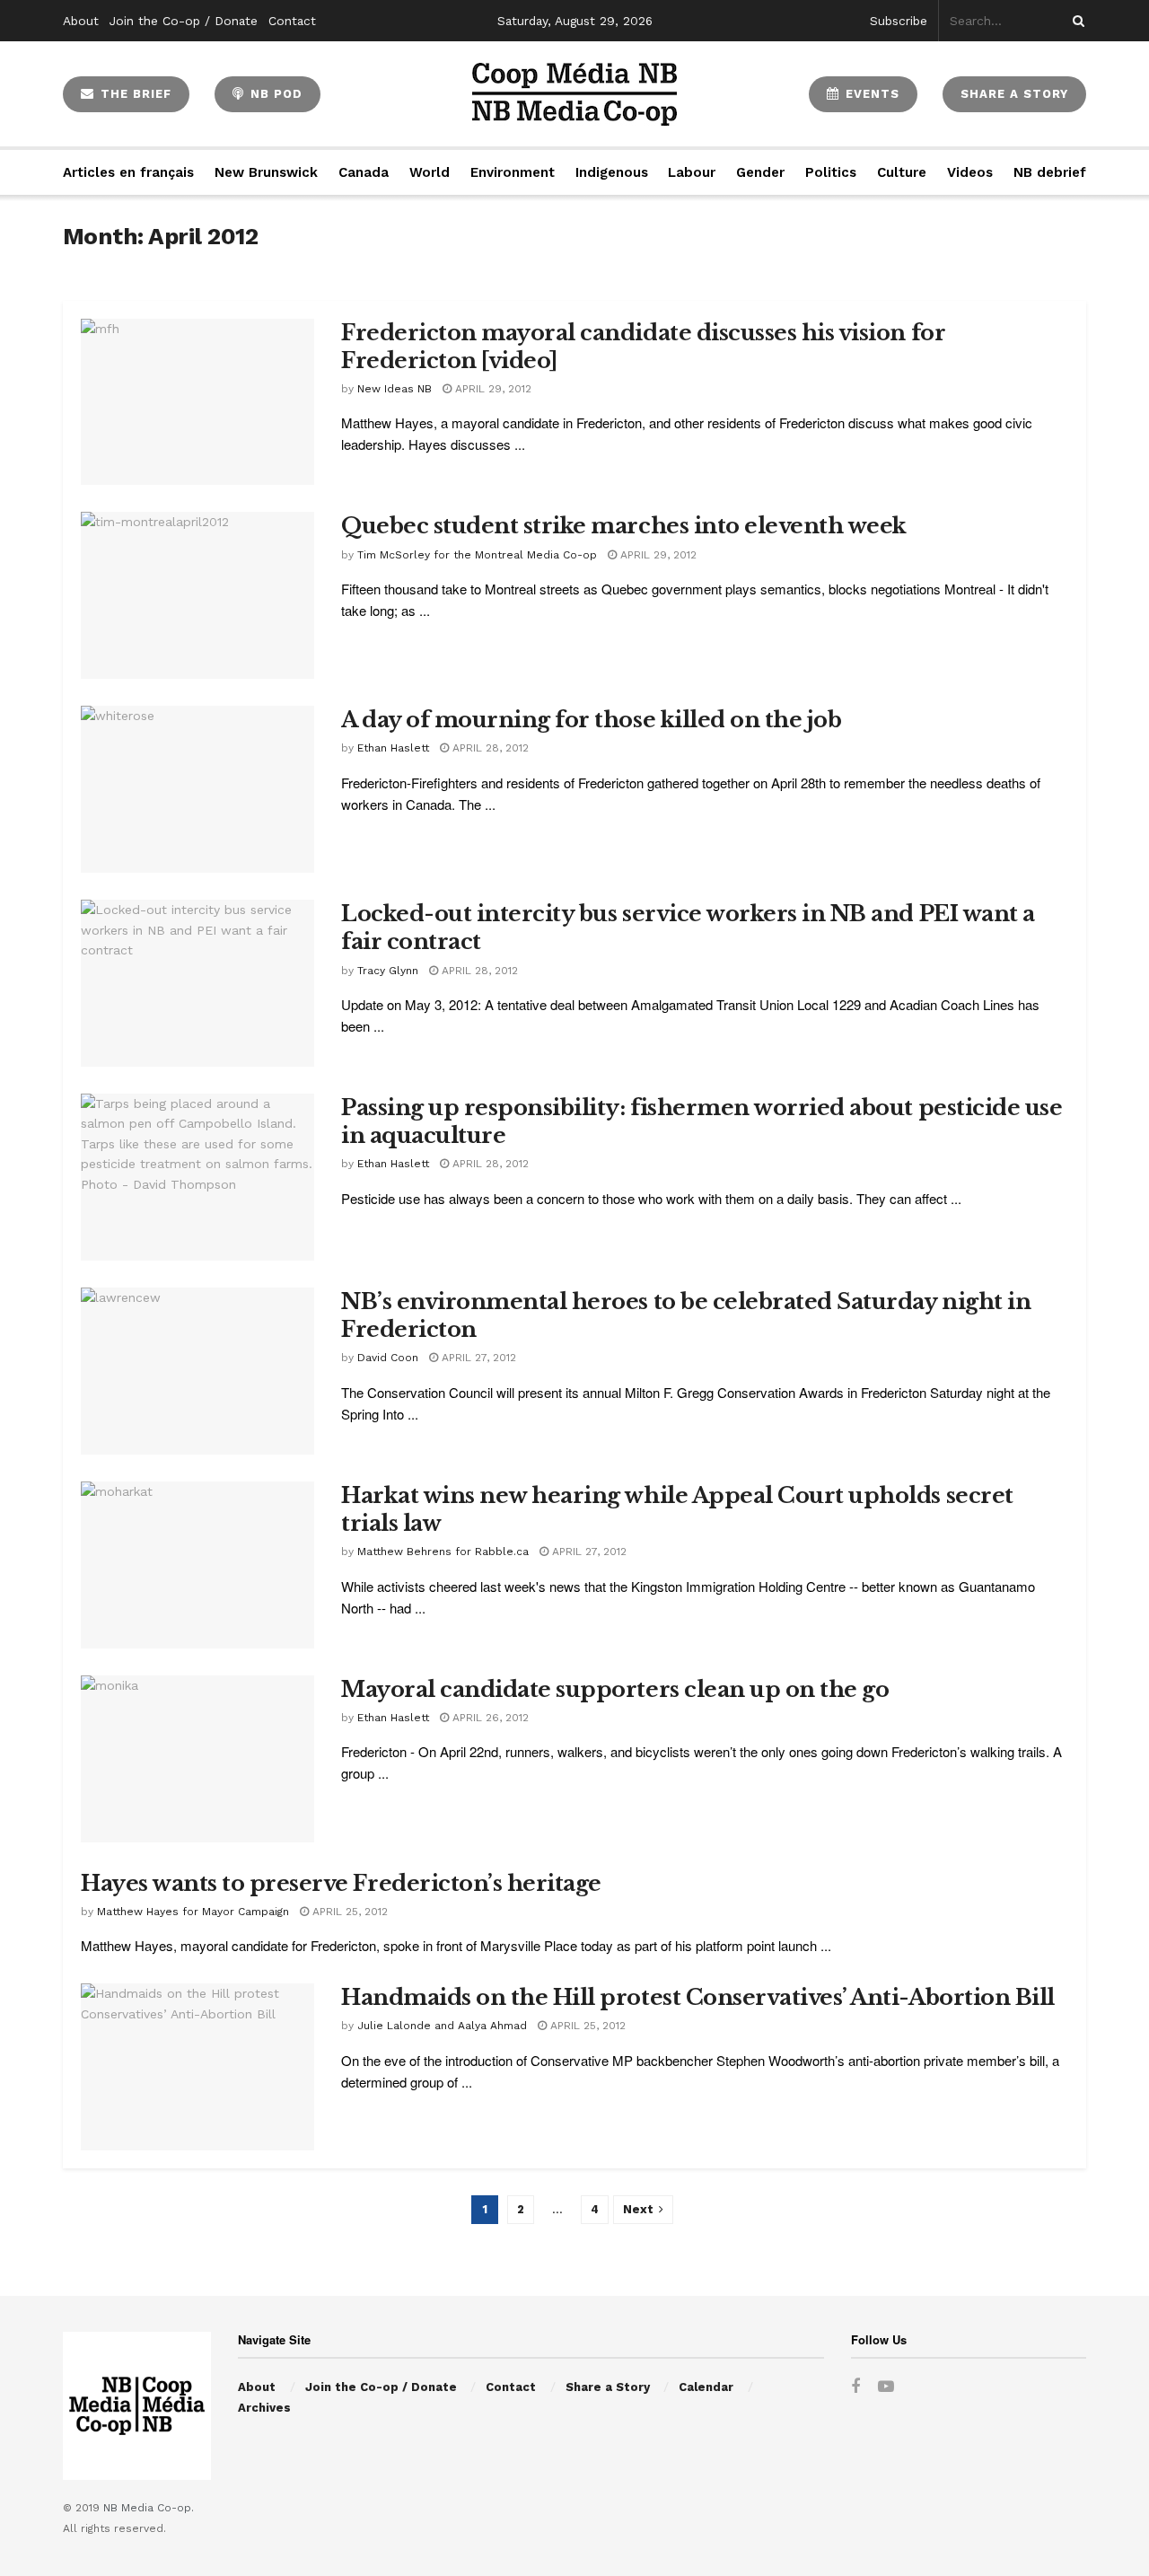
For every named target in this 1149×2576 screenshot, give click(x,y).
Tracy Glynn (388, 971)
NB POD (274, 94)
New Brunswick (266, 172)
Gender (760, 172)
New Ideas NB (395, 389)
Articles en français (128, 172)
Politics (831, 172)
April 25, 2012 (348, 1912)
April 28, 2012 (489, 748)
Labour (692, 172)
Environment (513, 172)
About (81, 21)
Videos (970, 172)
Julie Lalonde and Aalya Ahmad (442, 2026)
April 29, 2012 (491, 389)
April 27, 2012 (477, 1358)
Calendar (706, 2387)
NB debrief (1050, 172)
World (430, 172)
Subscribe (899, 21)
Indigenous (612, 172)
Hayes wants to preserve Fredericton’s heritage (341, 1883)
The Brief (134, 94)
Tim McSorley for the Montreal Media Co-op (477, 555)
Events (870, 94)
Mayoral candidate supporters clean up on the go (615, 1689)
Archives (264, 2408)
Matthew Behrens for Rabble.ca (443, 1552)
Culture (902, 172)
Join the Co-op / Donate (184, 21)
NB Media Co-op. (149, 2508)
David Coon (388, 1358)
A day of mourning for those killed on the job (591, 720)
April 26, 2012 (489, 1718)
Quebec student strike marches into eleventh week (624, 526)
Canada (364, 172)
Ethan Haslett (393, 748)
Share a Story (608, 2387)
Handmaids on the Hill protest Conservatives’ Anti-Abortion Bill (698, 1997)
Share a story (1014, 94)
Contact (292, 21)
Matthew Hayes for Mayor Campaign (193, 1912)
